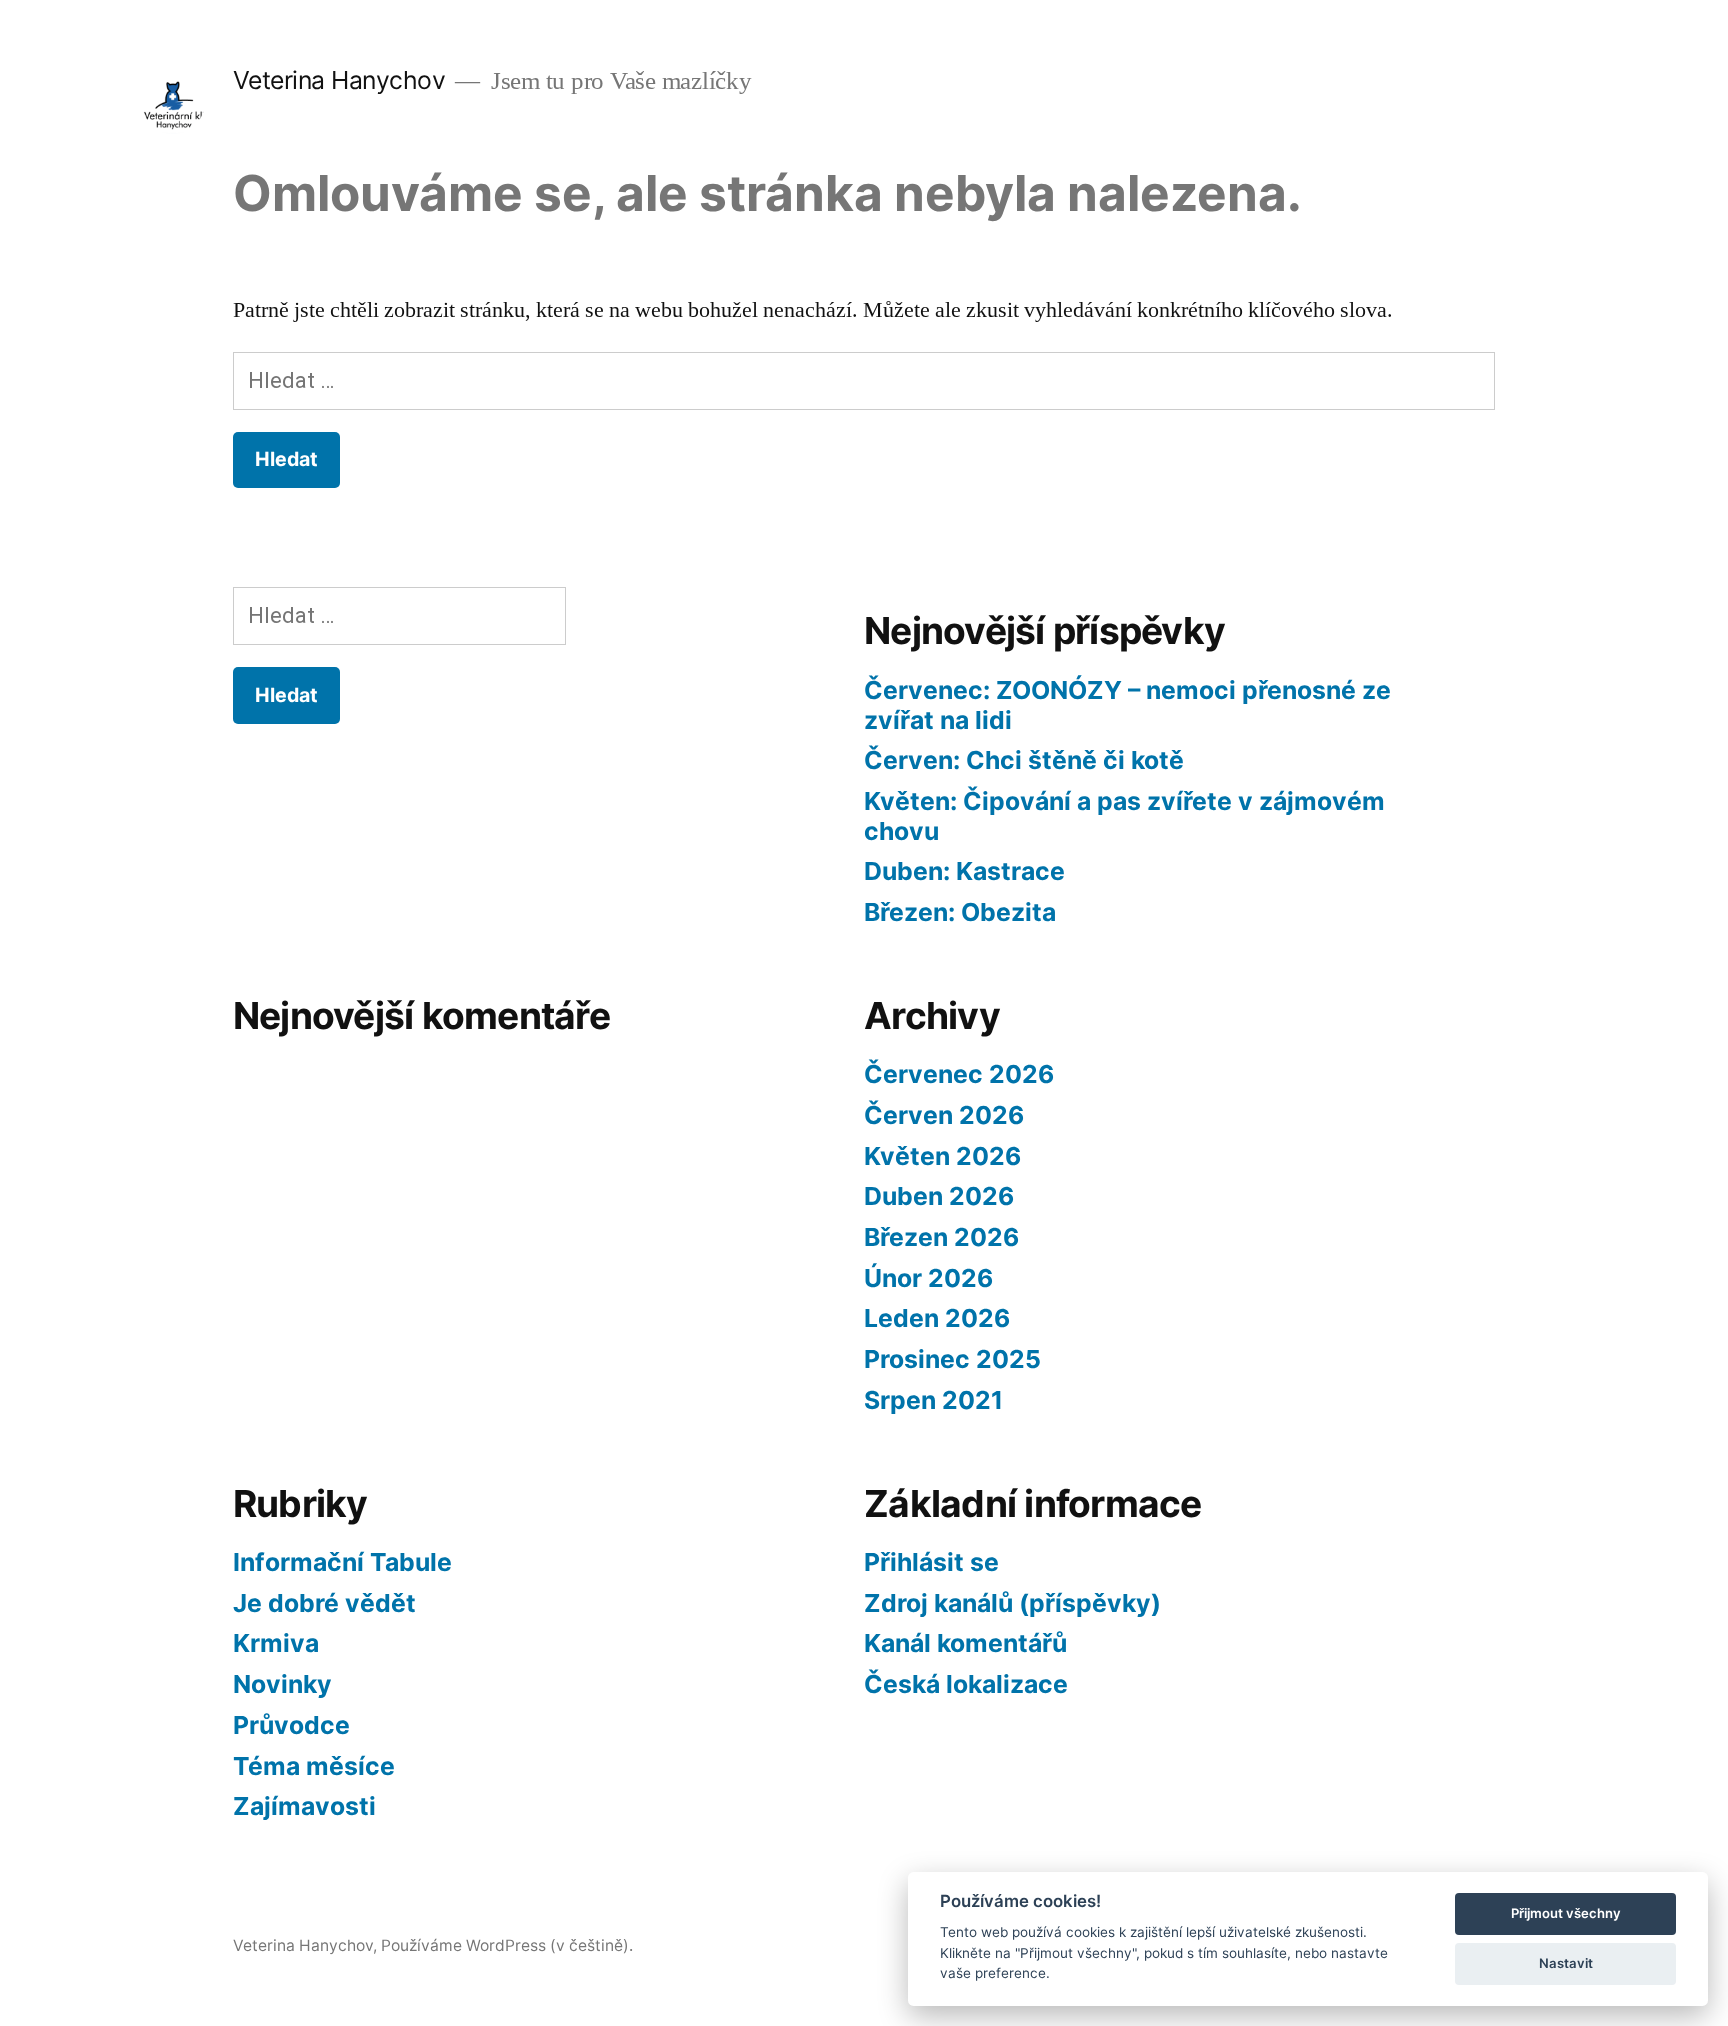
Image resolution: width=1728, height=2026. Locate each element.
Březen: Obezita (960, 912)
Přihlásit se (931, 1562)
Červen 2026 (944, 1115)
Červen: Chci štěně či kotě (1024, 760)
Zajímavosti (304, 1806)
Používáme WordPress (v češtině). (507, 1945)
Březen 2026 (941, 1237)
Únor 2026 (928, 1278)
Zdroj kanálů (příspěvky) (1012, 1603)
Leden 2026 (937, 1318)
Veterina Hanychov (339, 80)
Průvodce (291, 1725)
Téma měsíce (314, 1766)
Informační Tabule (342, 1562)
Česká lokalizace (966, 1684)
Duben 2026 (939, 1196)
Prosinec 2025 (952, 1359)
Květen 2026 (942, 1156)
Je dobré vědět (324, 1603)
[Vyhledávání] (864, 381)
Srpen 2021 (933, 1400)
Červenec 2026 (959, 1074)
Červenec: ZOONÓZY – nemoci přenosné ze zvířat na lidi (1127, 705)
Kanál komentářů (965, 1643)
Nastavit (1566, 1963)
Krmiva (276, 1643)
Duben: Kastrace (964, 871)
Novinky (282, 1684)
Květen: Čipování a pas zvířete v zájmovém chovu (1124, 816)
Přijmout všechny (1566, 1913)
